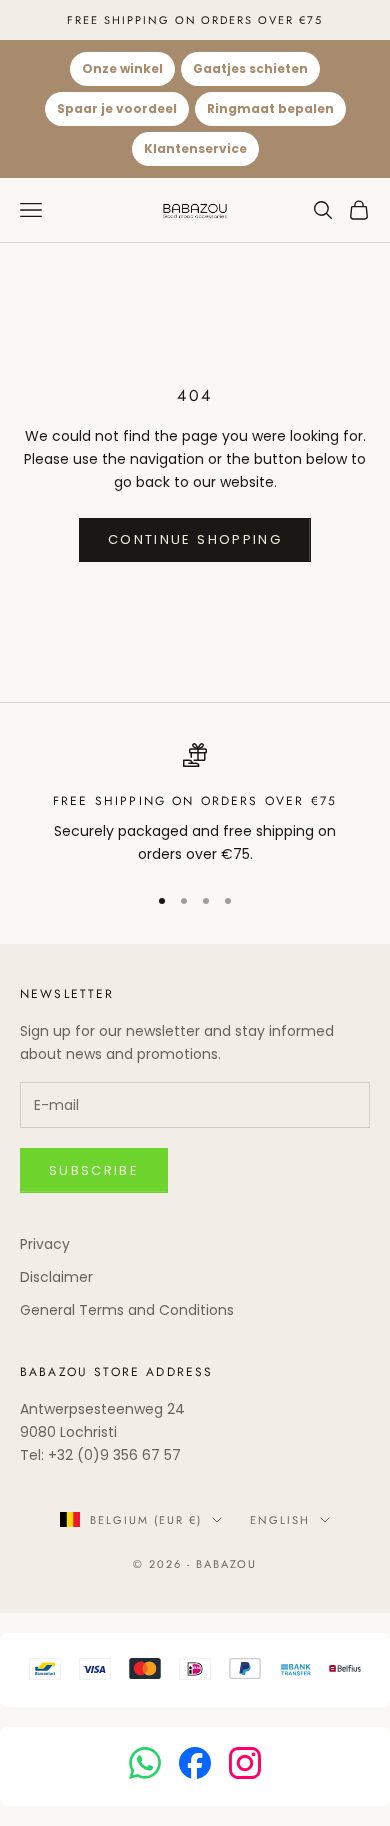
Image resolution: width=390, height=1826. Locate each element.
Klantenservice (195, 148)
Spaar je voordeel (117, 108)
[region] (195, 804)
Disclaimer (56, 1277)
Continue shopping (195, 539)
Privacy (45, 1244)
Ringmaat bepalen (270, 108)
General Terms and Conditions (127, 1310)
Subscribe (94, 1170)
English (280, 1520)
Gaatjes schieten (250, 68)
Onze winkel (122, 68)
